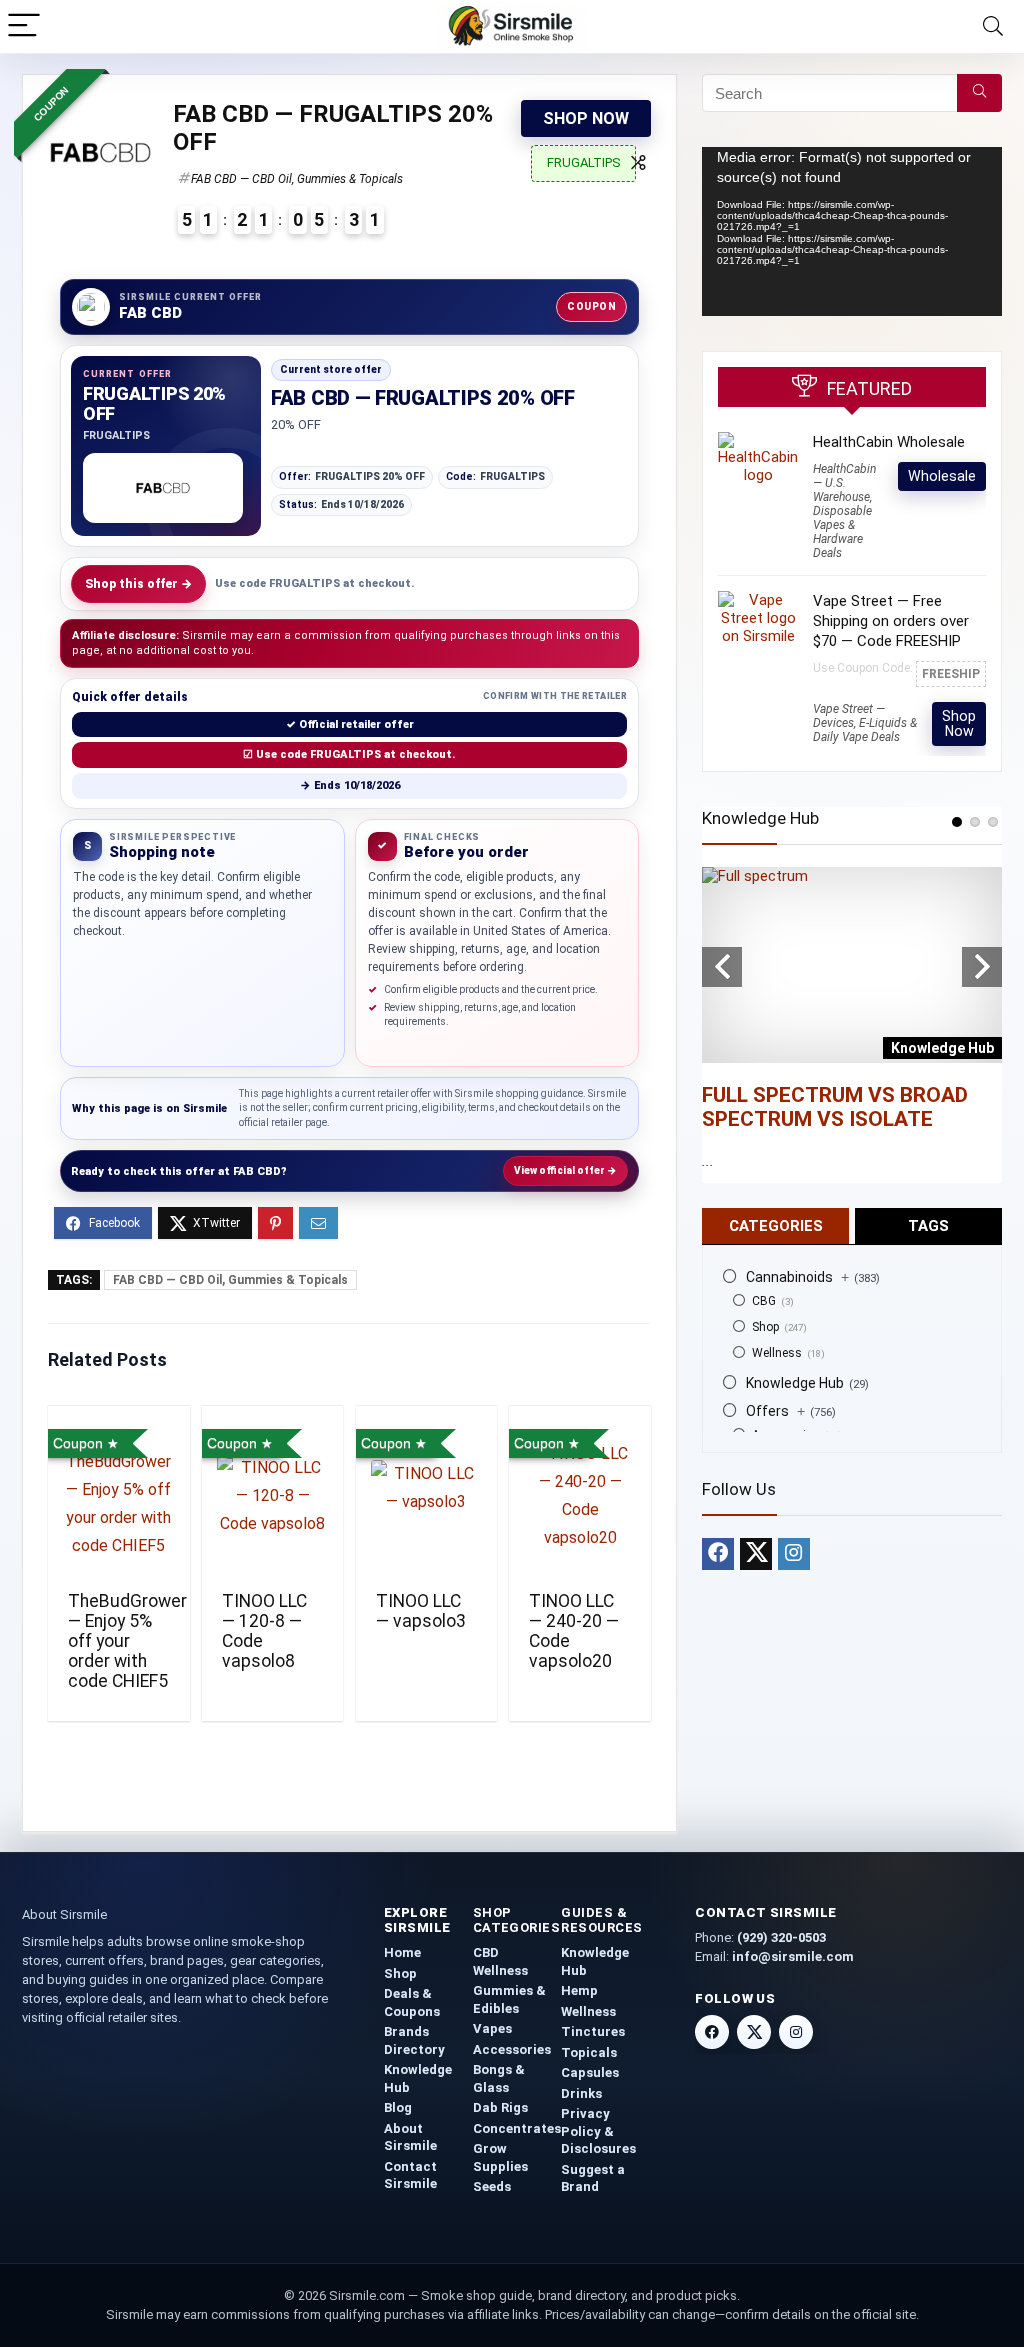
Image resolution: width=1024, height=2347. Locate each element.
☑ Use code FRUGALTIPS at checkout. (349, 754)
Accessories (512, 2049)
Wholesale (942, 476)
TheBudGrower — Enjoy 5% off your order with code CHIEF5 (127, 1641)
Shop (765, 1327)
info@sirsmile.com (793, 1956)
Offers (775, 1411)
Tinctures (593, 2031)
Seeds (492, 2186)
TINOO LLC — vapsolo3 (421, 1611)
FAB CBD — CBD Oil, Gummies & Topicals (297, 179)
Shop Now (586, 118)
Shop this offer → (138, 584)
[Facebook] (718, 1554)
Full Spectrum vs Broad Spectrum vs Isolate (835, 1107)
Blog (398, 2107)
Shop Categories (517, 1920)
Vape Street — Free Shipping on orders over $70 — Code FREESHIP (891, 621)
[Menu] (24, 26)
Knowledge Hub (795, 1383)
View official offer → (565, 1170)
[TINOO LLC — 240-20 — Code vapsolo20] (579, 1496)
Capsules (590, 2072)
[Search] (993, 26)
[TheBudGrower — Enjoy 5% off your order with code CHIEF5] (118, 1496)
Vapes (492, 2028)
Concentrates (517, 2128)
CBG (764, 1301)
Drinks (581, 2093)
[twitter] (756, 1554)
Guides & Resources (601, 1920)
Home (402, 1952)
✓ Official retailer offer (350, 724)
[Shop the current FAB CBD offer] (163, 488)
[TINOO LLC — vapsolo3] (426, 1496)
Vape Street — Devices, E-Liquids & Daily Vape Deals (865, 723)
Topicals (589, 2052)
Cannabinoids (797, 1277)
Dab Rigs (500, 2107)
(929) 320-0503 (781, 1937)
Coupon (591, 306)
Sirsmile (205, 1108)
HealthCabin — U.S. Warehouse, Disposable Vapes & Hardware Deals (844, 511)
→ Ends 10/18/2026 (350, 785)
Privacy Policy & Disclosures (598, 2131)
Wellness (777, 1353)
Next (982, 967)
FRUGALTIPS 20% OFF (352, 476)
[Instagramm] (794, 1554)
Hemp (579, 1990)
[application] (852, 231)
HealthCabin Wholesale (889, 442)
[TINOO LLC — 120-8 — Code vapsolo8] (272, 1496)
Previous (722, 967)
